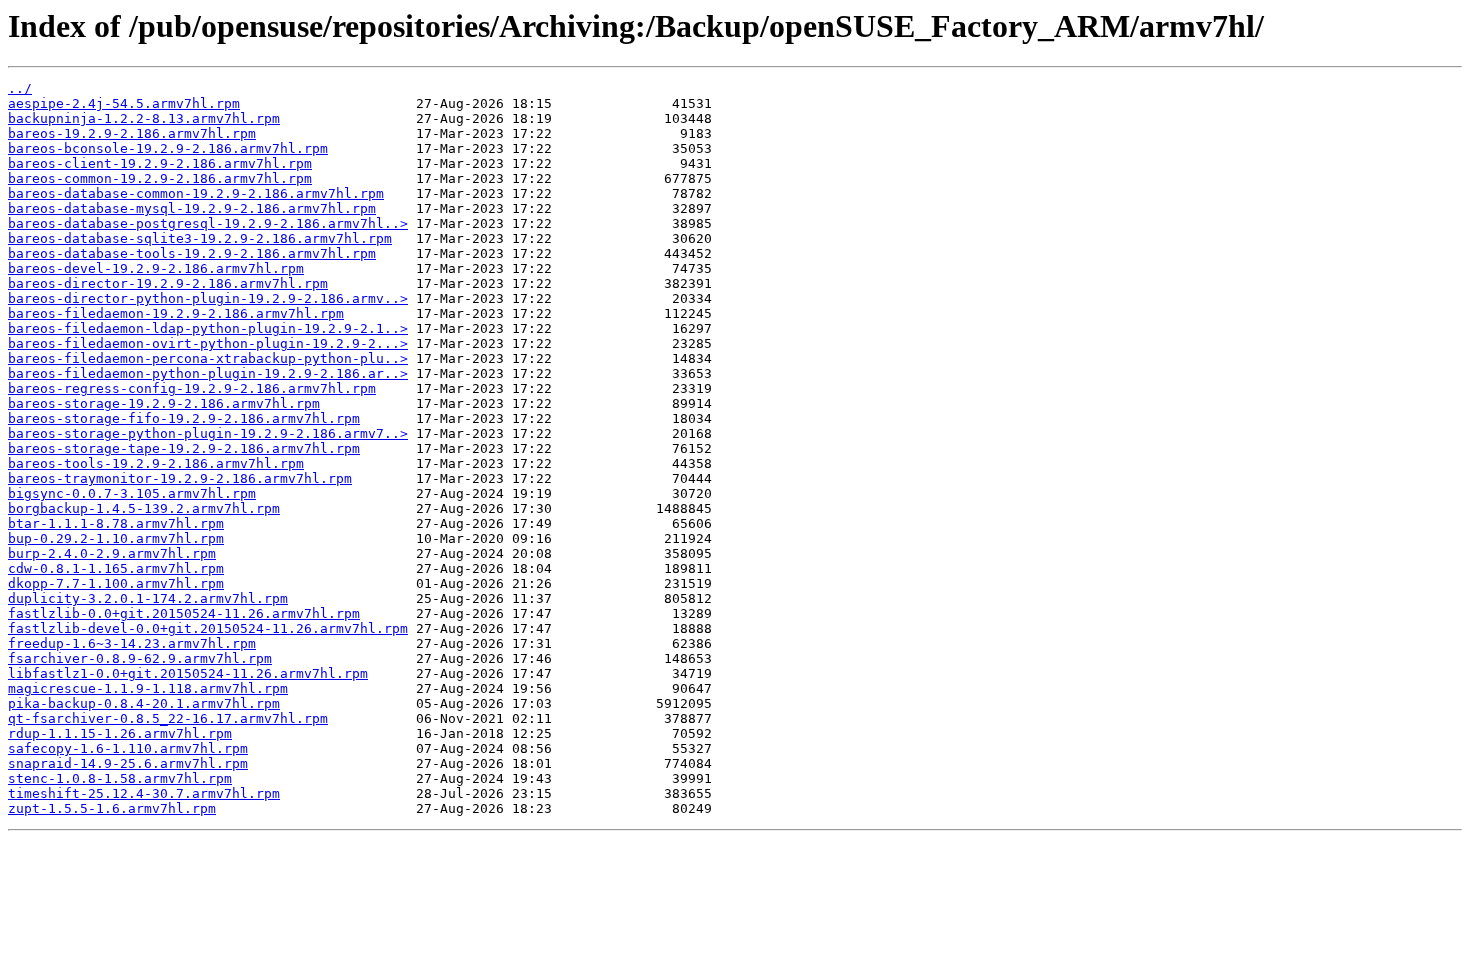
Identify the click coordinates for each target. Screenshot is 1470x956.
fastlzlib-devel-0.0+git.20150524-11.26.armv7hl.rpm (208, 628)
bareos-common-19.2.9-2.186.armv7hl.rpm (160, 178)
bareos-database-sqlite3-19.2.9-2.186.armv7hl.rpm (200, 238)
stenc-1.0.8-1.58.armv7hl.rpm (120, 778)
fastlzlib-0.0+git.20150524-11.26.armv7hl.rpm (184, 613)
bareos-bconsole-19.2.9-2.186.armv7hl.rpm (168, 148)
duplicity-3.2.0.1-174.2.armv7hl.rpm (148, 598)
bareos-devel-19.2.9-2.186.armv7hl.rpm (156, 268)
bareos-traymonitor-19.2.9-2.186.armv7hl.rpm (180, 478)
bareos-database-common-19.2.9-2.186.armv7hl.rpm (196, 193)
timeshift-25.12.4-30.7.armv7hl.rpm (144, 793)
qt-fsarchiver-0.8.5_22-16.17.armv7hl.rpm (168, 718)
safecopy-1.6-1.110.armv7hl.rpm (128, 748)
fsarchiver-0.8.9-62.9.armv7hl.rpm (140, 658)
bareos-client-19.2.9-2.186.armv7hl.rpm (160, 163)
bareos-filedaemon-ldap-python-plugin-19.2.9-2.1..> (208, 328)
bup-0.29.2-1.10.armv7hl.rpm (116, 538)
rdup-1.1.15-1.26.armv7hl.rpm (120, 733)
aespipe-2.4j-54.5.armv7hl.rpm (124, 103)
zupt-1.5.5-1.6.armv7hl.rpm (112, 808)
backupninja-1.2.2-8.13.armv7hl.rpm (144, 118)
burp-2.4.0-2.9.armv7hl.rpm (112, 553)
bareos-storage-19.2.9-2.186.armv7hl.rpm (164, 403)
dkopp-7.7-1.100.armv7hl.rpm (116, 583)
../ (20, 88)
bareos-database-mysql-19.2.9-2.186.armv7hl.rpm (192, 208)
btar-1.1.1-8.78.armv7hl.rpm (116, 523)
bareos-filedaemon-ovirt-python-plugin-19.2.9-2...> (208, 343)
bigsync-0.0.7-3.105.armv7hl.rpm (132, 493)
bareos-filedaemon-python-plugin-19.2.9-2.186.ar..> (208, 373)
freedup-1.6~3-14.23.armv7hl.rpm (132, 643)
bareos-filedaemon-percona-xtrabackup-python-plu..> (208, 358)
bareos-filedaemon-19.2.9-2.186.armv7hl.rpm (176, 313)
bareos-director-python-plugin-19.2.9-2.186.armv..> (208, 298)
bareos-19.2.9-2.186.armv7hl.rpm (132, 133)
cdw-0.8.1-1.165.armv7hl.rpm (116, 568)
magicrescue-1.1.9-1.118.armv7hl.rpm (148, 688)
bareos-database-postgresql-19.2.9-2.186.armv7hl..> (208, 223)
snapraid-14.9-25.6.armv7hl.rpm (128, 763)
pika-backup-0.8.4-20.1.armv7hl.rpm (144, 703)
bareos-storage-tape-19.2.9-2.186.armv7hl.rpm (184, 448)
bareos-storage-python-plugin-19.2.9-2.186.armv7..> (208, 433)
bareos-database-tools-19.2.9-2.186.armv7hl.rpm (192, 253)
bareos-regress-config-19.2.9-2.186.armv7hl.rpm (192, 388)
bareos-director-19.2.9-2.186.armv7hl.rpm (168, 283)
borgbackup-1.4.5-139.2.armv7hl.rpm (144, 508)
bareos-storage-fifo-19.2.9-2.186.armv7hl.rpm (184, 418)
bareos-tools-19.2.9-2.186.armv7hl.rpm (156, 463)
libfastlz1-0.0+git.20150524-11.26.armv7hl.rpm (188, 673)
